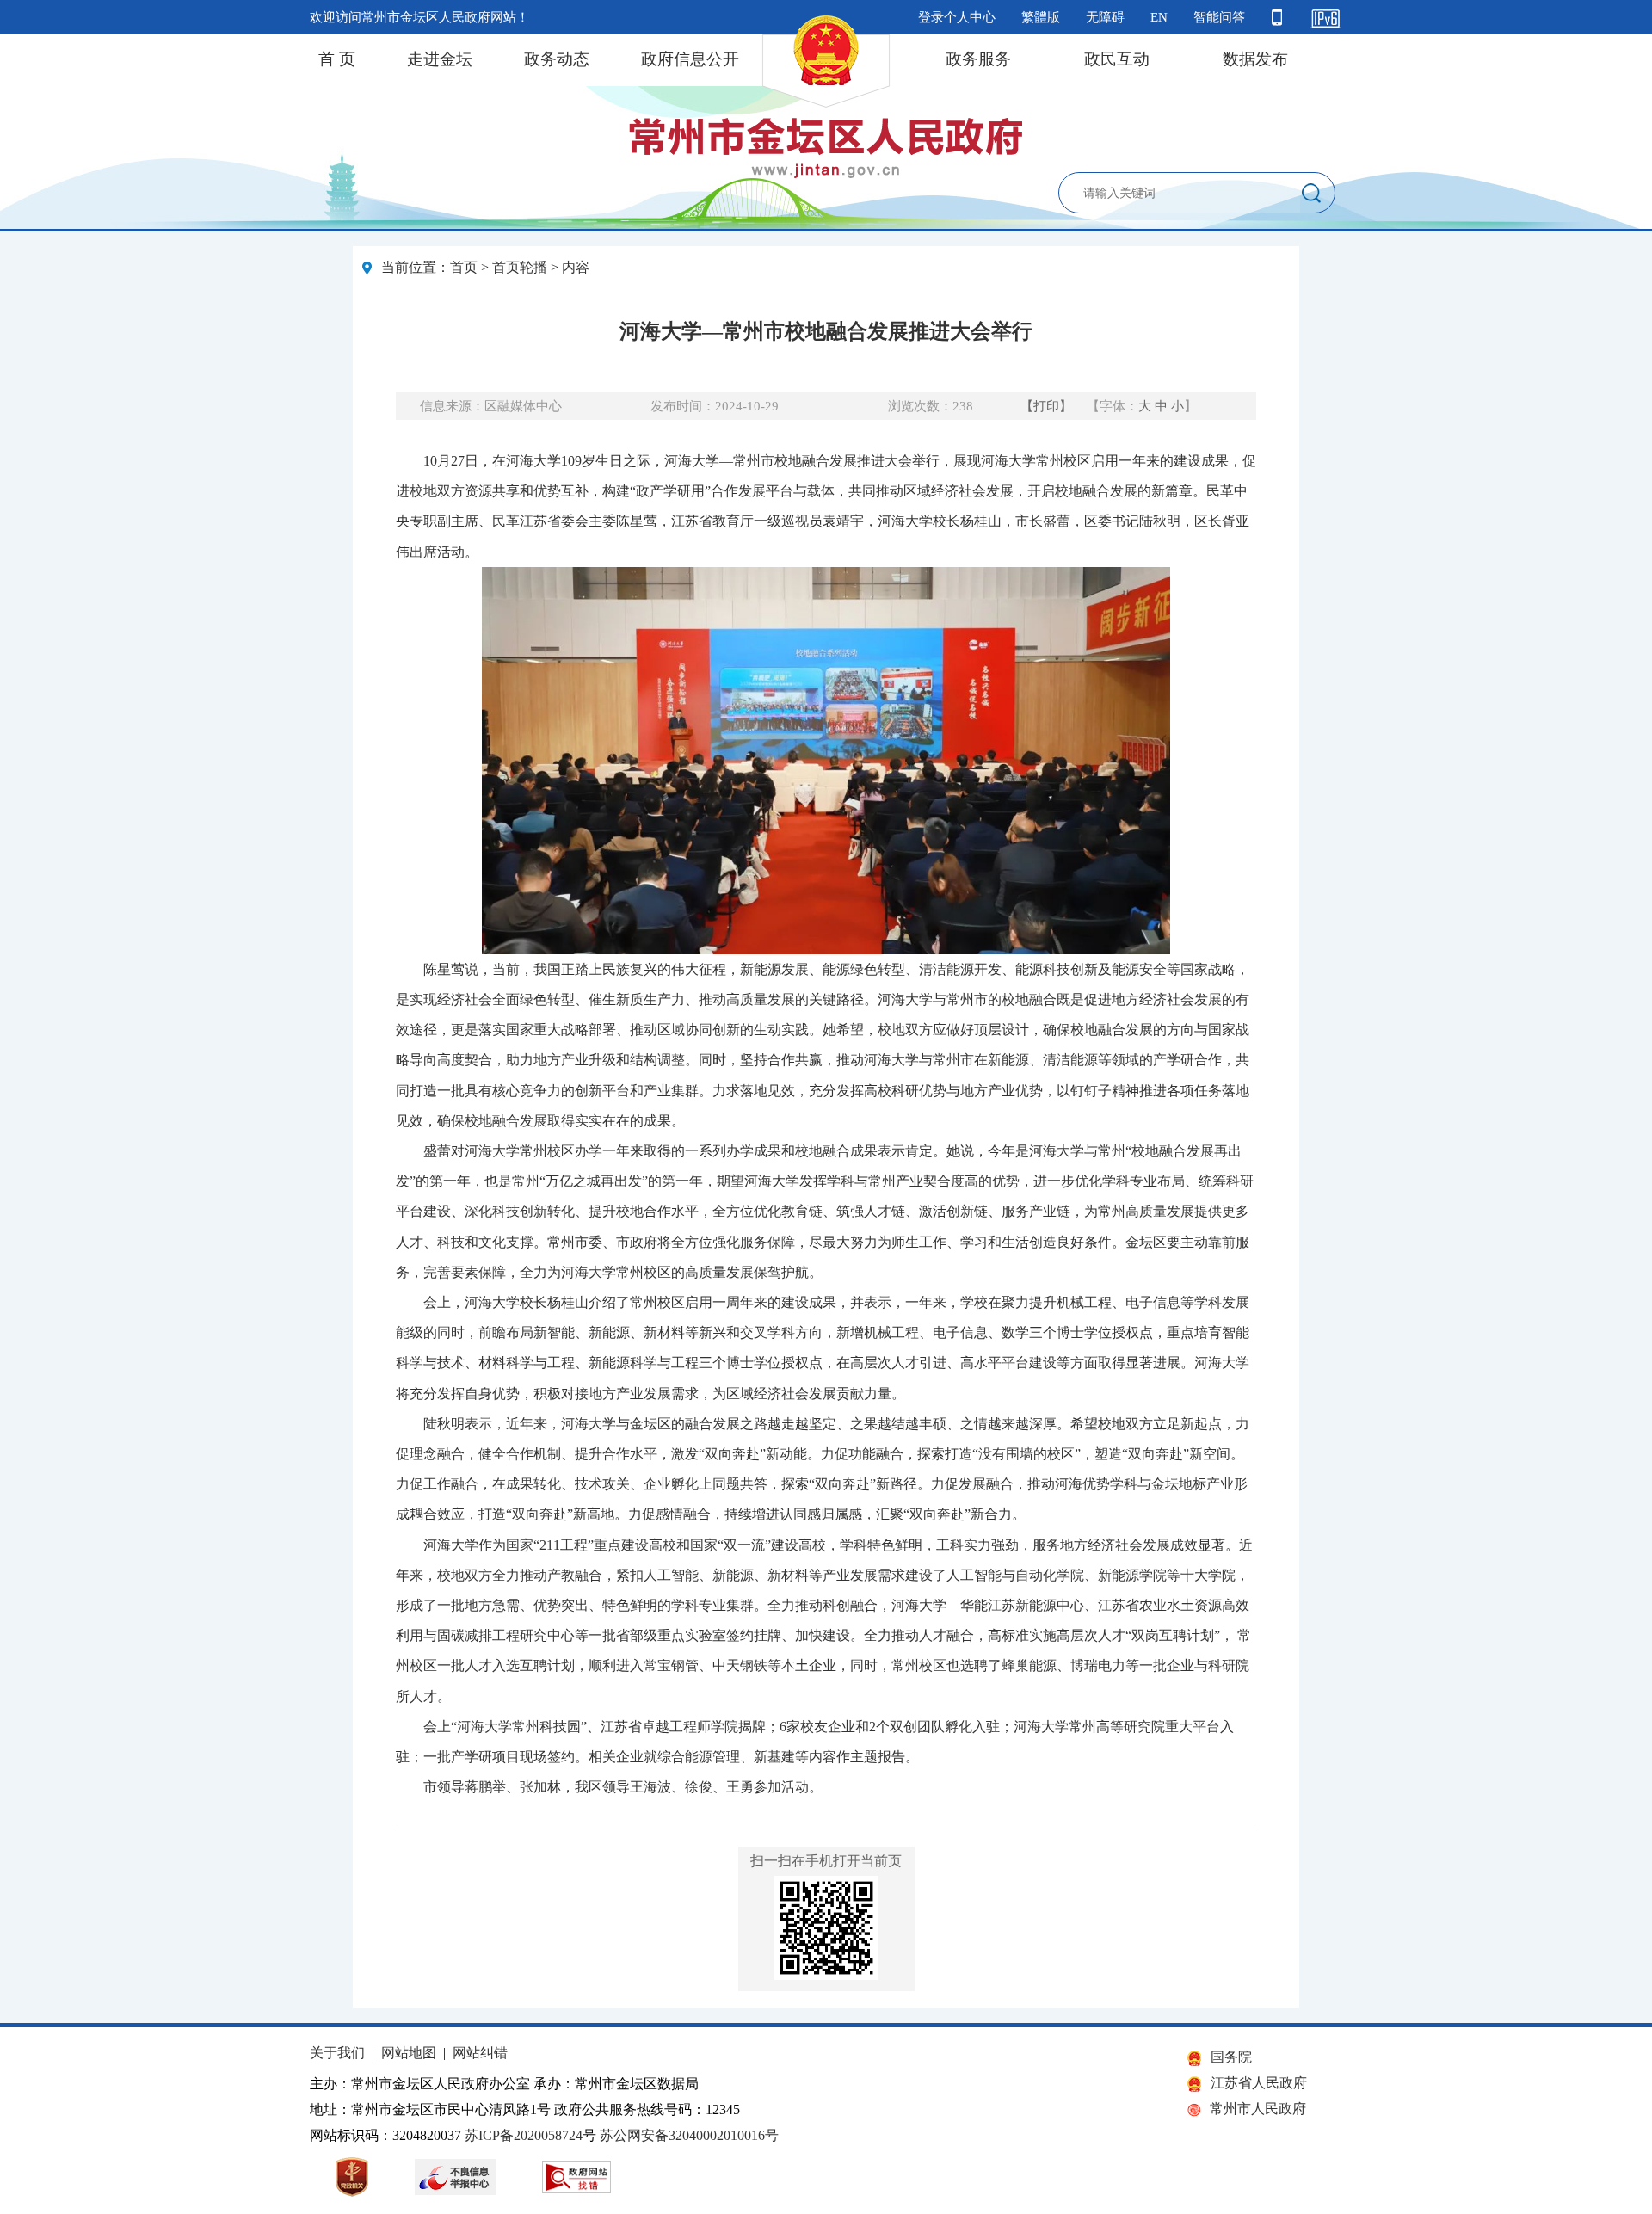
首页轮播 (520, 267)
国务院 (1231, 2057)
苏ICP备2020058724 (524, 2135)
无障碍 (1105, 17)
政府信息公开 (690, 59)
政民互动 (1117, 59)
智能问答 (1219, 17)
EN (1159, 17)
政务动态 (557, 59)
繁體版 (1041, 17)
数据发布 (1255, 59)
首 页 (337, 59)
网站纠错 (480, 2053)
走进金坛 (440, 59)
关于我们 (337, 2053)
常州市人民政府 (1258, 2109)
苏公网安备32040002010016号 (689, 2135)
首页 (464, 267)
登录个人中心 (957, 17)
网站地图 (409, 2053)
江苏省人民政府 (1259, 2083)
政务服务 (978, 59)
